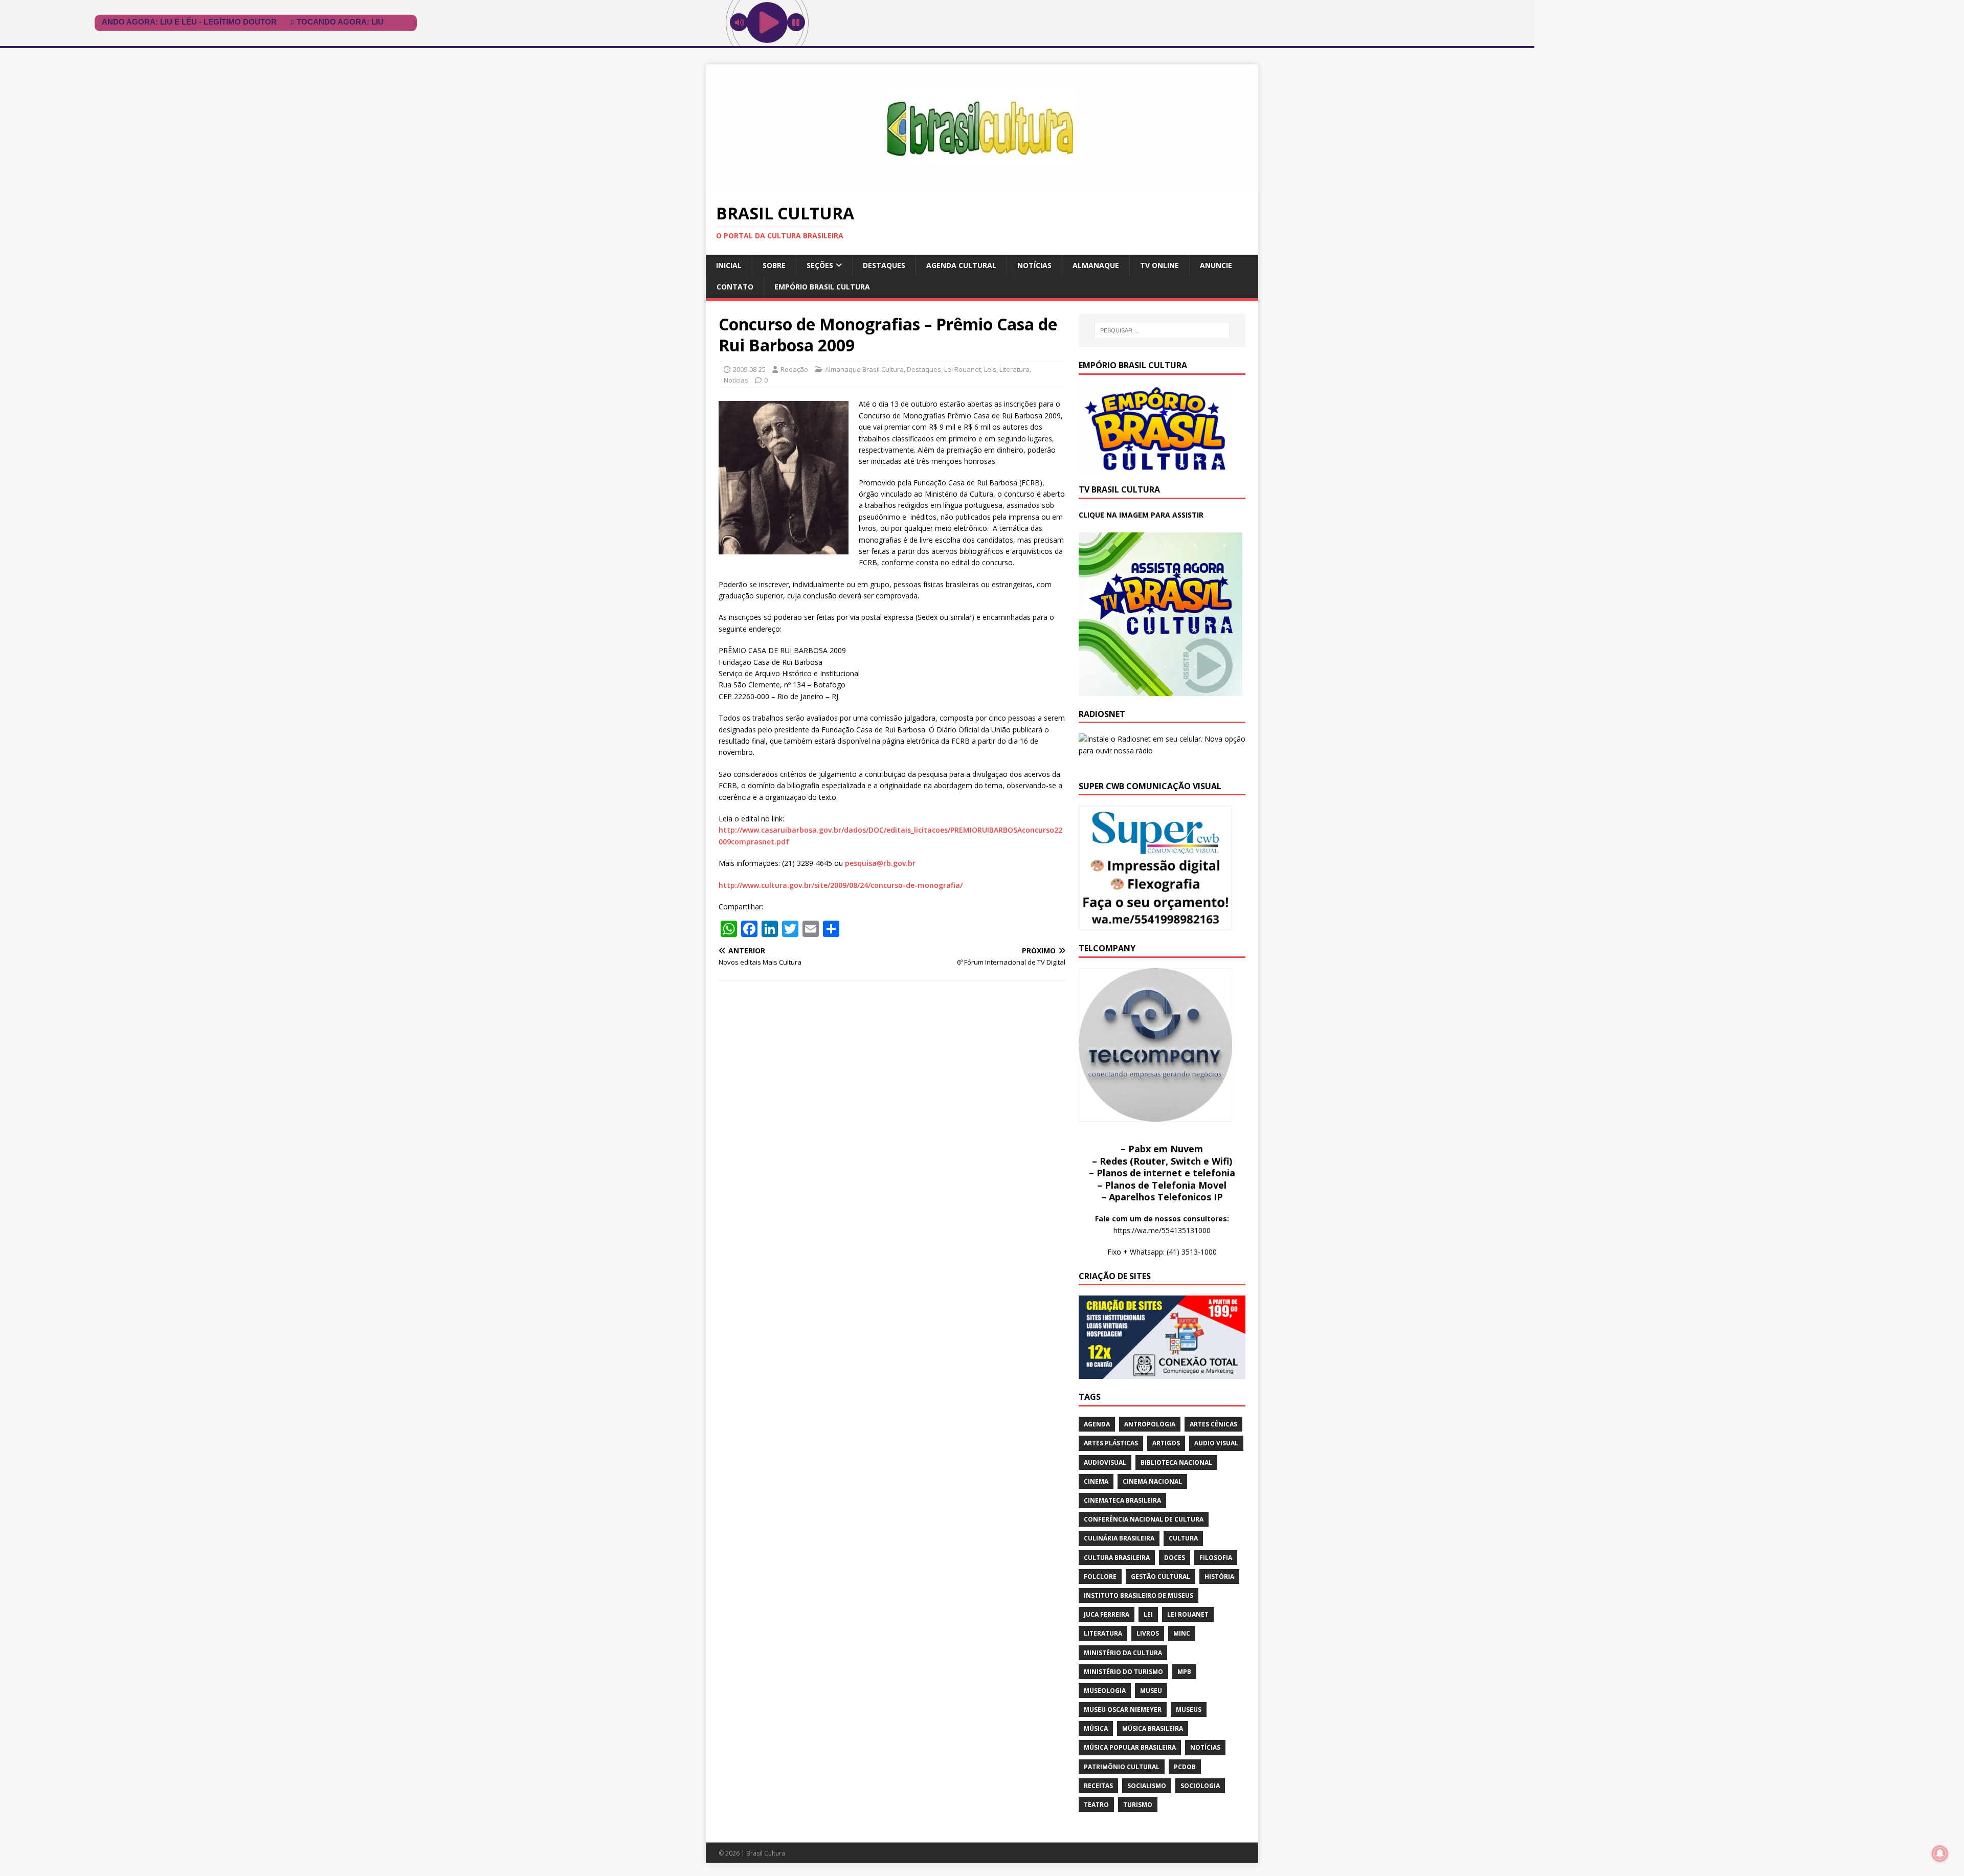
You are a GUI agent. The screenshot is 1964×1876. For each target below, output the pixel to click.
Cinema (1096, 1481)
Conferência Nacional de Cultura (1144, 1519)
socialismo (1147, 1786)
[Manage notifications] (1940, 1853)
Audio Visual (1216, 1443)
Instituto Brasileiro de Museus (1139, 1595)
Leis (990, 369)
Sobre (774, 265)
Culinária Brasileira (1119, 1538)
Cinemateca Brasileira (1122, 1500)
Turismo (1138, 1805)
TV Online (1159, 265)
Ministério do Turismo (1123, 1672)
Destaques (884, 265)
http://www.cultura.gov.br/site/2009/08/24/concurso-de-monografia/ (841, 885)
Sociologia (1200, 1786)
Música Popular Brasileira (1130, 1747)
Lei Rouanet (963, 369)
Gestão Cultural (1160, 1577)
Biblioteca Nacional (1176, 1462)
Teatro (1096, 1805)
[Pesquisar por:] (1162, 330)
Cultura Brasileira (1117, 1558)
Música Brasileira (1153, 1728)
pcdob (1185, 1767)
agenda (1097, 1424)
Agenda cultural (961, 265)
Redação (794, 369)
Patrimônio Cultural (1122, 1767)
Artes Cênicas (1213, 1424)
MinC (1182, 1633)
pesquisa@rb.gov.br (880, 863)
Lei (1148, 1614)
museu (1151, 1691)
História (1219, 1577)
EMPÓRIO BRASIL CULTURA (822, 287)
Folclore (1100, 1577)
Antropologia (1150, 1424)
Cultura (1183, 1538)
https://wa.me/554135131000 (1162, 1230)
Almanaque (1096, 265)
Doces (1175, 1558)
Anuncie (1216, 265)
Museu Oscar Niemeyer (1123, 1710)
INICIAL (729, 265)
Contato (735, 287)
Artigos (1166, 1443)
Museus (1189, 1710)
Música (1096, 1728)
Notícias (1034, 265)
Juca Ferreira (1107, 1614)
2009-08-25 (749, 369)
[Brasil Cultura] (982, 186)
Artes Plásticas (1111, 1443)
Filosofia (1216, 1558)
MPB (1184, 1672)
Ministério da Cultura (1123, 1653)
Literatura (1014, 369)
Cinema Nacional (1152, 1481)
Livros (1148, 1633)
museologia (1105, 1691)
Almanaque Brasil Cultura (864, 369)
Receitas (1098, 1786)
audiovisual (1105, 1462)
